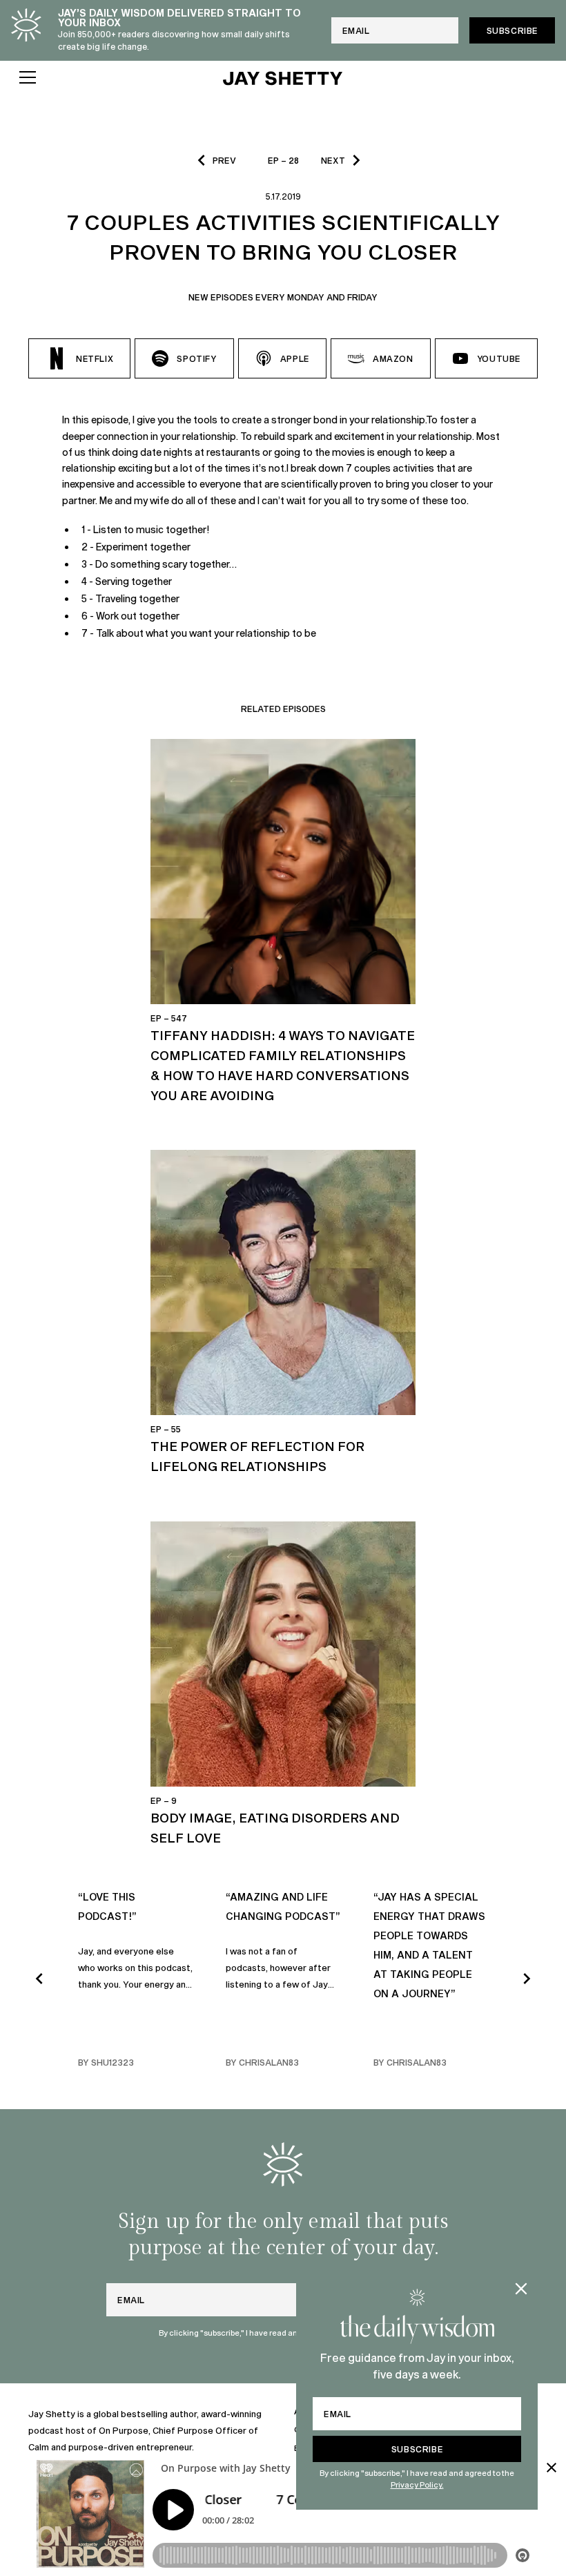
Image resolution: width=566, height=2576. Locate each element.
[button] (111, 77)
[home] (283, 77)
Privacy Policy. (417, 2484)
